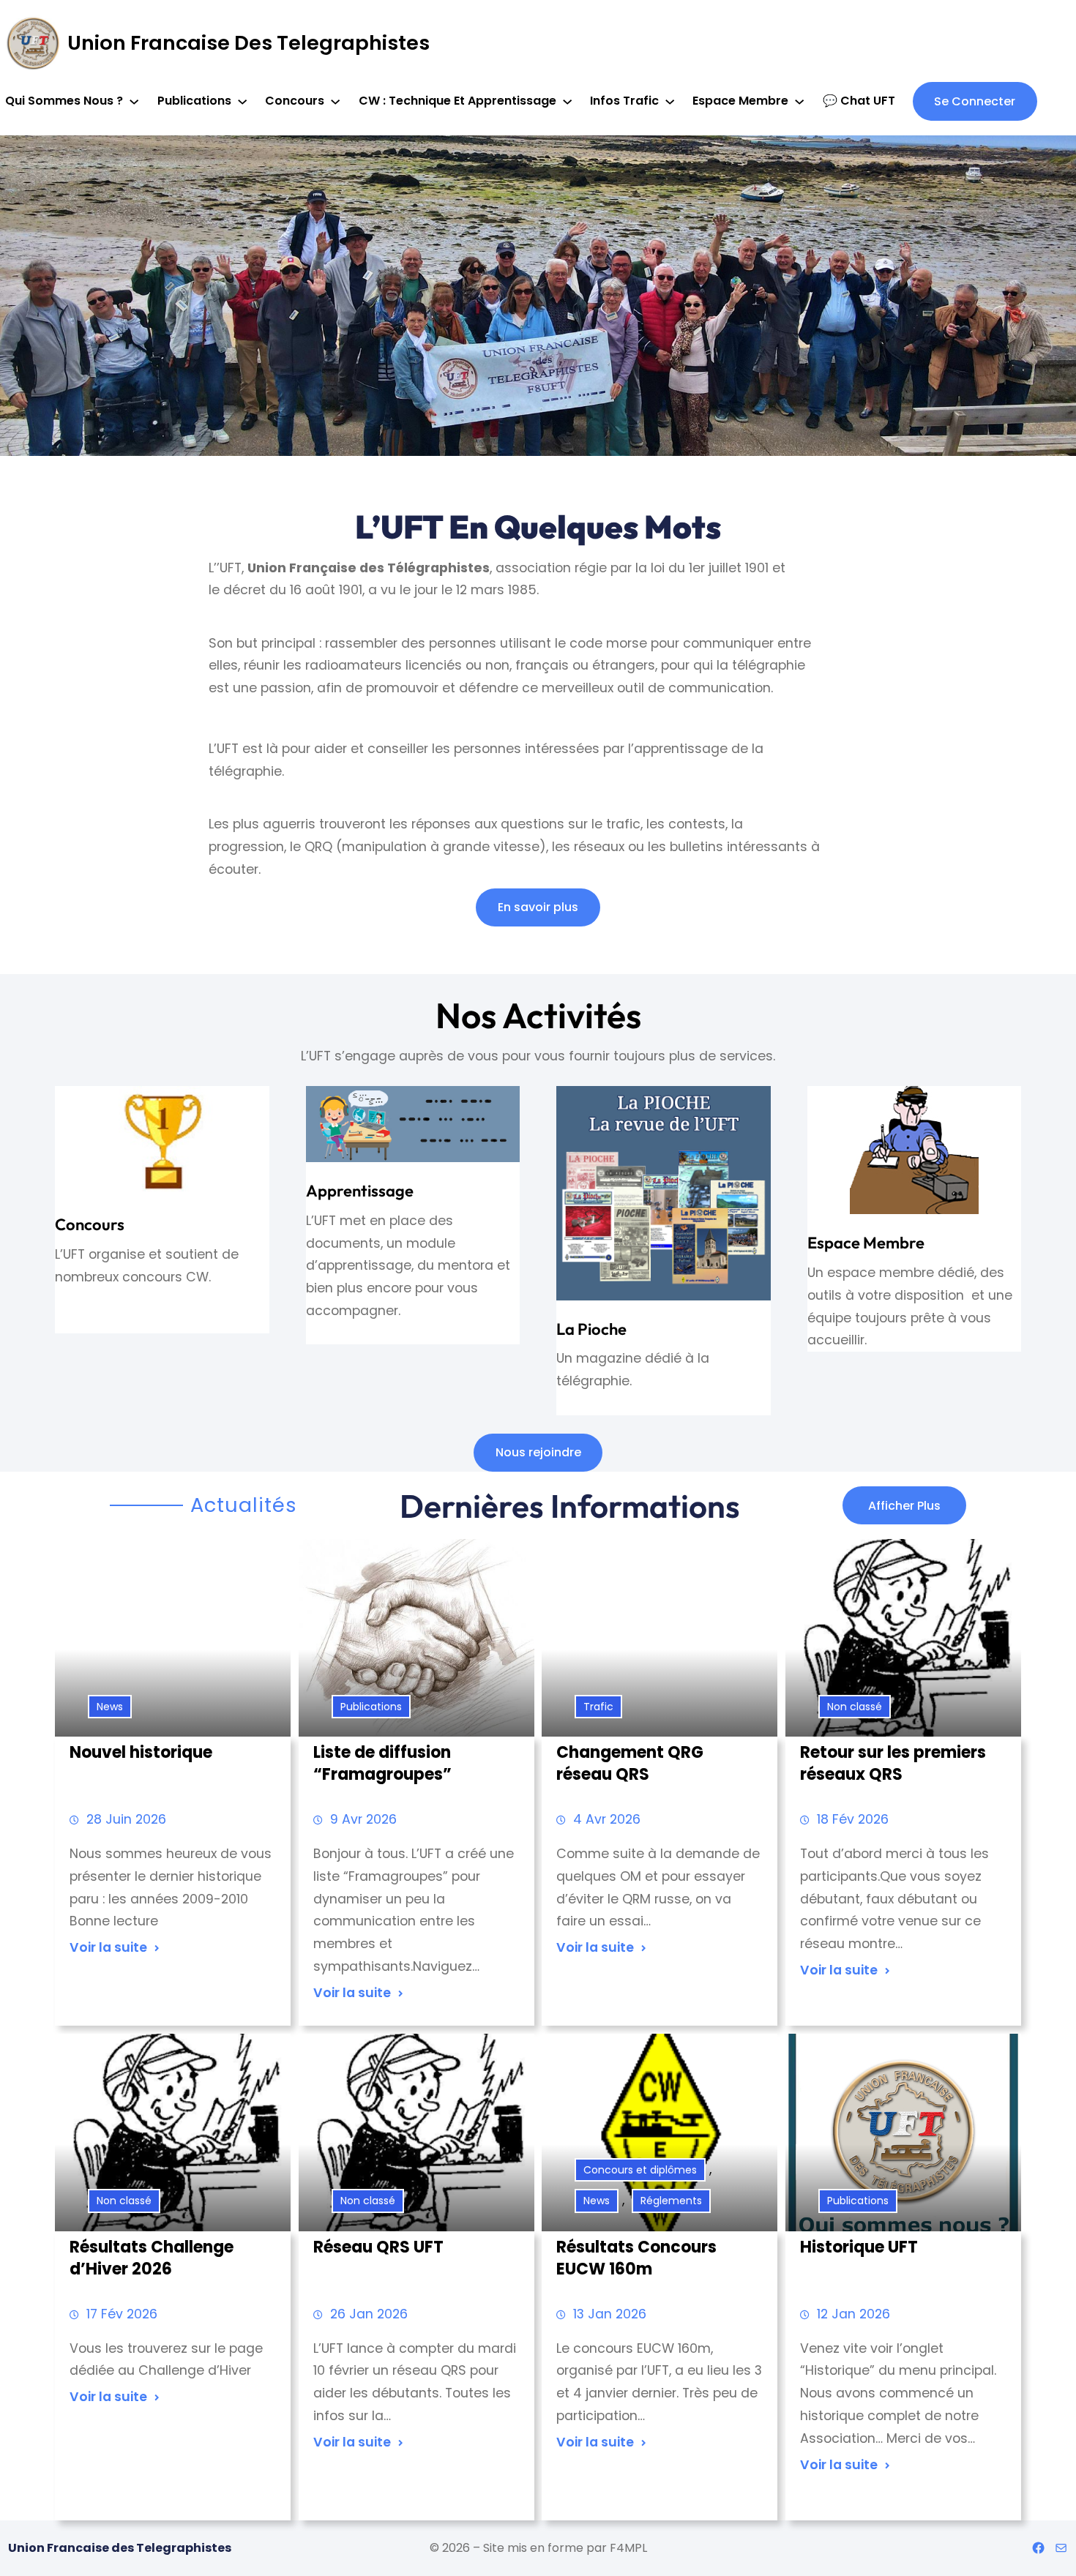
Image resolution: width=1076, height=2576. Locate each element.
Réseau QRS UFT (378, 2247)
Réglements (671, 2201)
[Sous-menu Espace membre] (799, 101)
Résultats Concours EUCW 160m (636, 2258)
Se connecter (975, 101)
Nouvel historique (141, 1753)
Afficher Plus (904, 1506)
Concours (90, 1224)
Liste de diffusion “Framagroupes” (382, 1764)
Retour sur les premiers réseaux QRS (893, 1764)
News (110, 1707)
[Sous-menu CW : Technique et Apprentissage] (567, 101)
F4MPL (628, 2548)
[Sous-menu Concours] (335, 101)
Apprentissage (360, 1191)
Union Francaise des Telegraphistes (249, 43)
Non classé (855, 1707)
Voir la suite (108, 1947)
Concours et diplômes (640, 2170)
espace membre (866, 1243)
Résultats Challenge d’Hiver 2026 (152, 2258)
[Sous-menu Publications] (242, 101)
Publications (371, 1707)
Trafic (598, 1707)
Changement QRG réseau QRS (630, 1764)
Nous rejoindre (538, 1452)
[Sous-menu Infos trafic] (670, 101)
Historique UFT (859, 2247)
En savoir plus (538, 907)
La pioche (591, 1329)
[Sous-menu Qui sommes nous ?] (134, 101)
